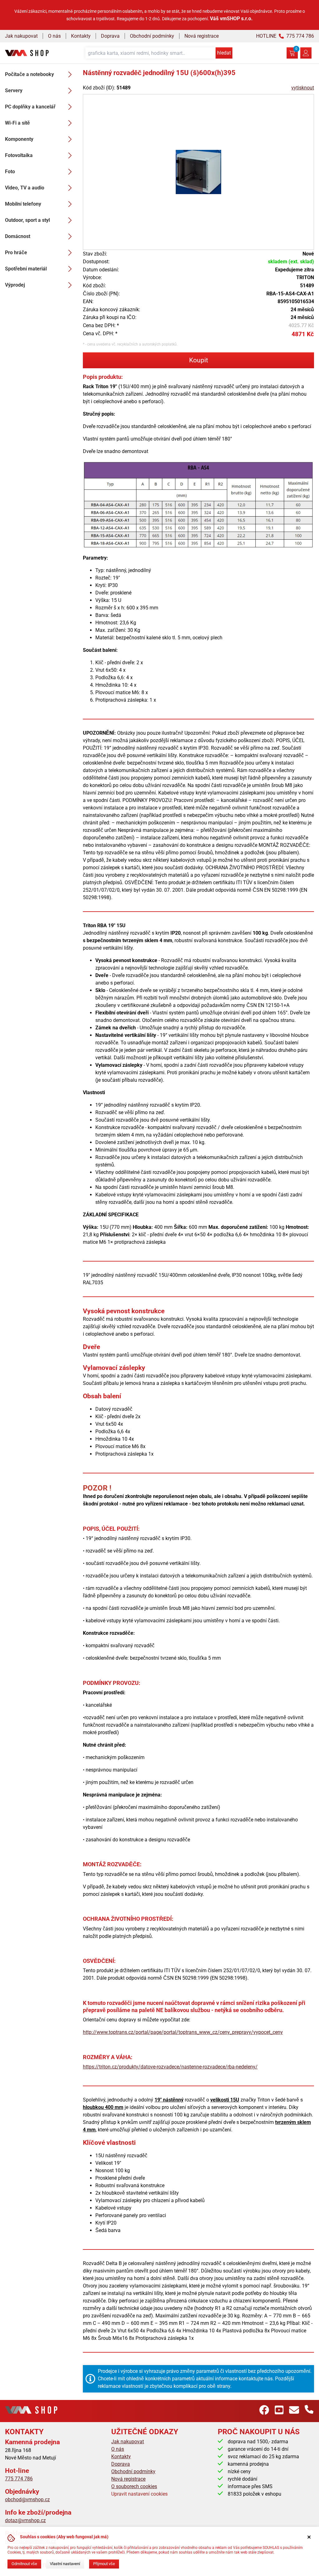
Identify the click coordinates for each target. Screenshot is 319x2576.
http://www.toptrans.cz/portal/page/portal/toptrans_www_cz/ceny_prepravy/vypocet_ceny (183, 2032)
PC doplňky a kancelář (30, 107)
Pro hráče (16, 253)
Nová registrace (202, 36)
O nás (54, 36)
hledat (224, 53)
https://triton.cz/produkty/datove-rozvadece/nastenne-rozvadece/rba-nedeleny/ (170, 2067)
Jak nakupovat (21, 36)
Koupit (199, 360)
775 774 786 (19, 2479)
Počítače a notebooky (29, 74)
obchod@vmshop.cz (27, 2500)
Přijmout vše (104, 2564)
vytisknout (303, 88)
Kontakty (81, 36)
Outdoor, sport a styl (27, 220)
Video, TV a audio (25, 188)
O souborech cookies (134, 2486)
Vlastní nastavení (65, 2564)
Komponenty (19, 139)
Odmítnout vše (24, 2564)
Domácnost (18, 236)
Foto (10, 172)
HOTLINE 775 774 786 (285, 36)
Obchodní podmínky (152, 36)
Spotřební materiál (26, 269)
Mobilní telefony (23, 204)
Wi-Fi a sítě (17, 123)
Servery (14, 91)
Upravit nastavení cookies (139, 2494)
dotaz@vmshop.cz (25, 2520)
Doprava (110, 36)
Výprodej (15, 285)
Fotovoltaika (19, 155)
